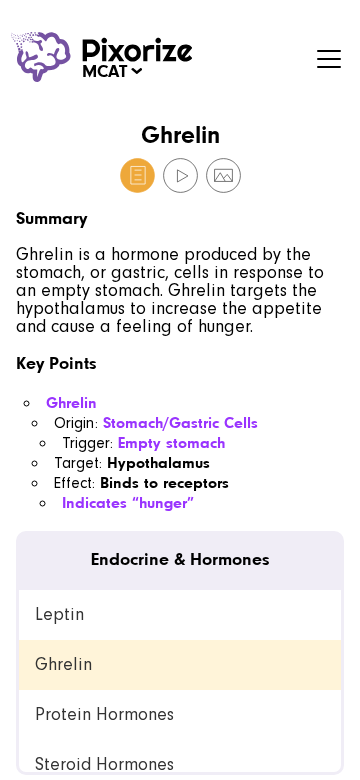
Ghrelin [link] (63, 664)
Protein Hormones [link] (104, 714)
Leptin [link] (59, 614)
